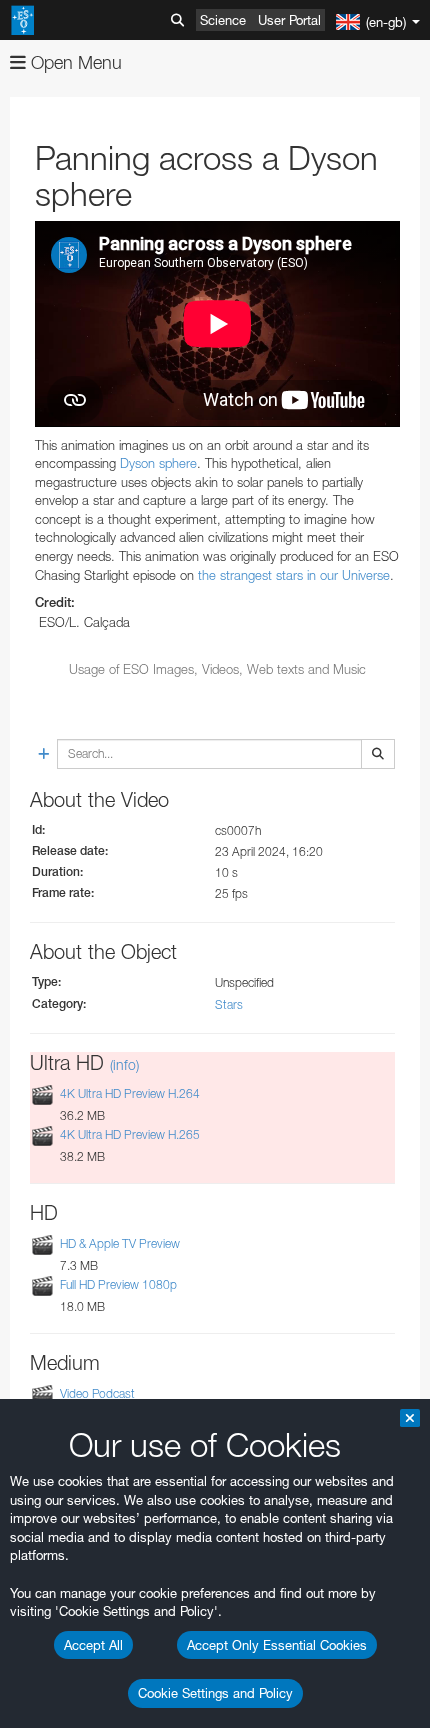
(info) (124, 1064)
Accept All (93, 1645)
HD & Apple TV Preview (120, 1243)
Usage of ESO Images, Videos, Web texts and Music (217, 669)
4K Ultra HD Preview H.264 (130, 1093)
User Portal (289, 20)
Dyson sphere (158, 463)
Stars (229, 1004)
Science (223, 20)
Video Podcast (97, 1393)
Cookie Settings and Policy (215, 1693)
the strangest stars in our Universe (294, 575)
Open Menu (74, 62)
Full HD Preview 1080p (118, 1284)
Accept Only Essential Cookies (277, 1645)
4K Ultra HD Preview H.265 (130, 1134)
